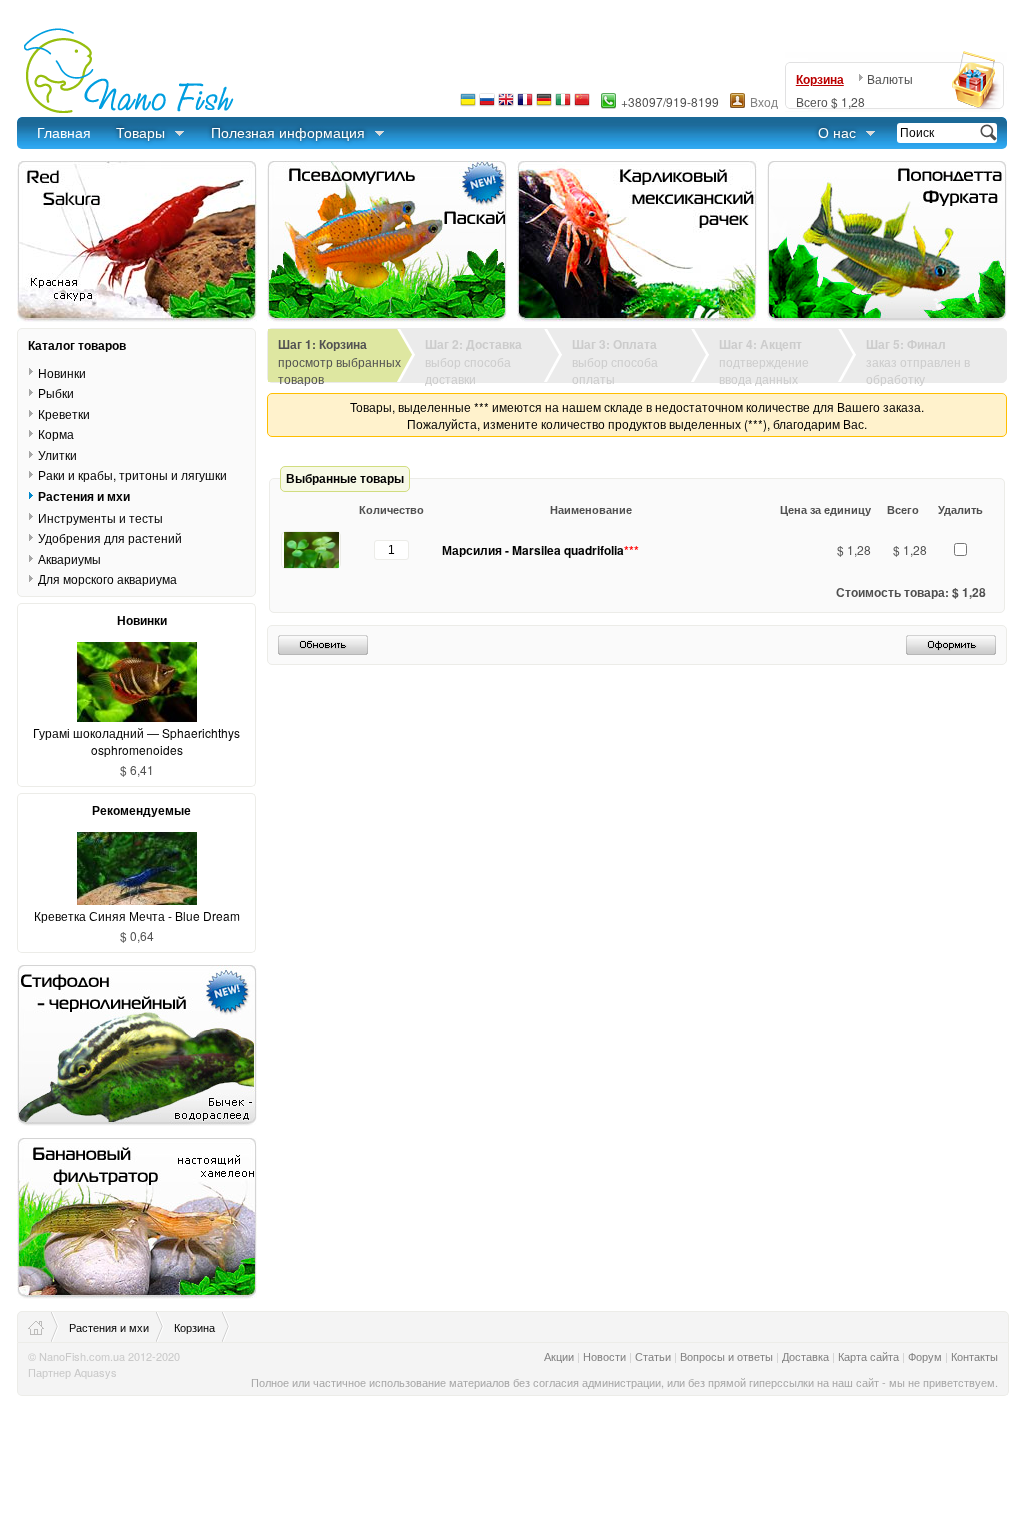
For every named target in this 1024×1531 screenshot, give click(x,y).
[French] (525, 104)
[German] (544, 104)
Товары (140, 132)
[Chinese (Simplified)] (582, 104)
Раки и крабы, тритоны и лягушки (132, 474)
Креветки (64, 413)
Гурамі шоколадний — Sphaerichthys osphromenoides (136, 741)
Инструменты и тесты (100, 517)
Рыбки (56, 392)
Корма (56, 433)
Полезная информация (288, 132)
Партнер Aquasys (72, 1372)
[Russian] (487, 104)
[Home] (43, 1327)
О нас (837, 132)
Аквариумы (69, 558)
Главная (64, 132)
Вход (764, 101)
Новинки (62, 372)
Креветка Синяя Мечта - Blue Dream (137, 915)
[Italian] (563, 104)
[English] (506, 104)
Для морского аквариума (107, 578)
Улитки (57, 454)
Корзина (820, 79)
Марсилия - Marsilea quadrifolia (540, 550)
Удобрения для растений (110, 537)
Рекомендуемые (141, 810)
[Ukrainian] (468, 104)
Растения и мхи (84, 496)
